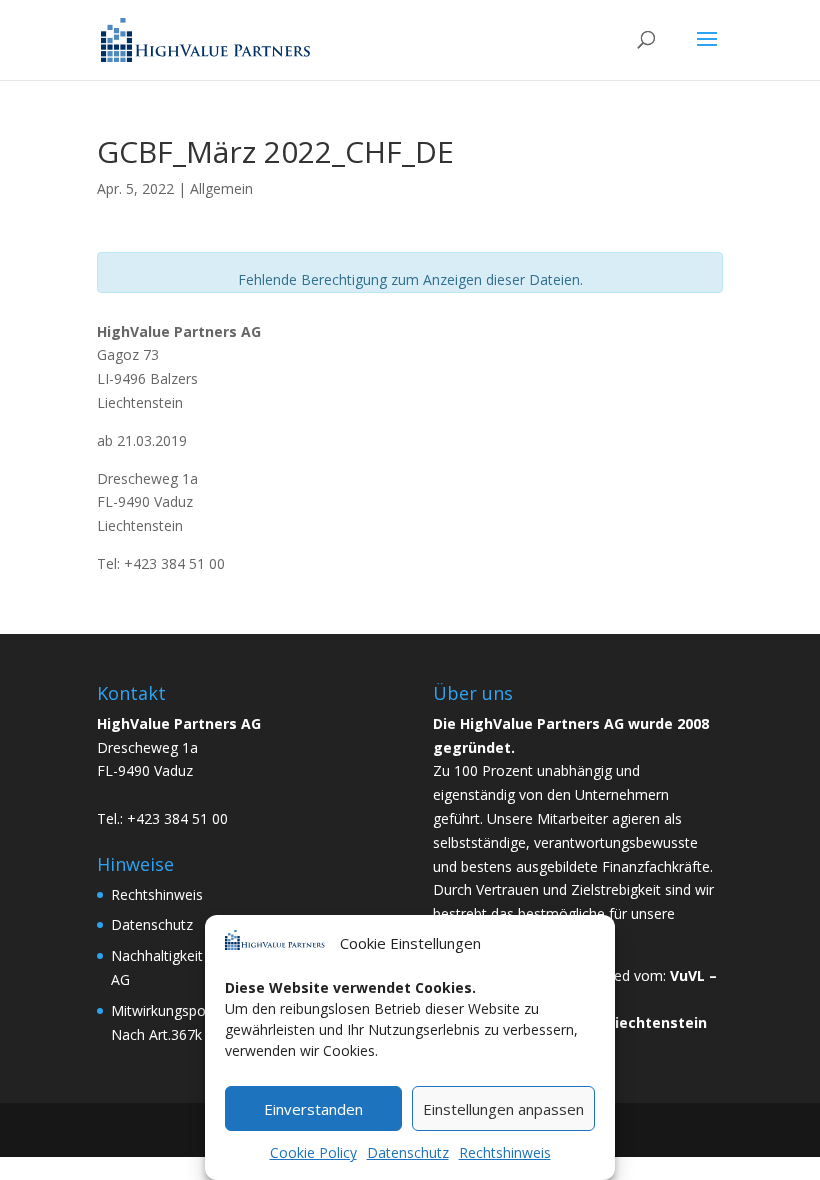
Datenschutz (408, 1152)
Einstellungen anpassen (503, 1109)
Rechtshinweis (505, 1152)
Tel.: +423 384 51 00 (162, 818)
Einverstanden (313, 1109)
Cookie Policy (313, 1152)
